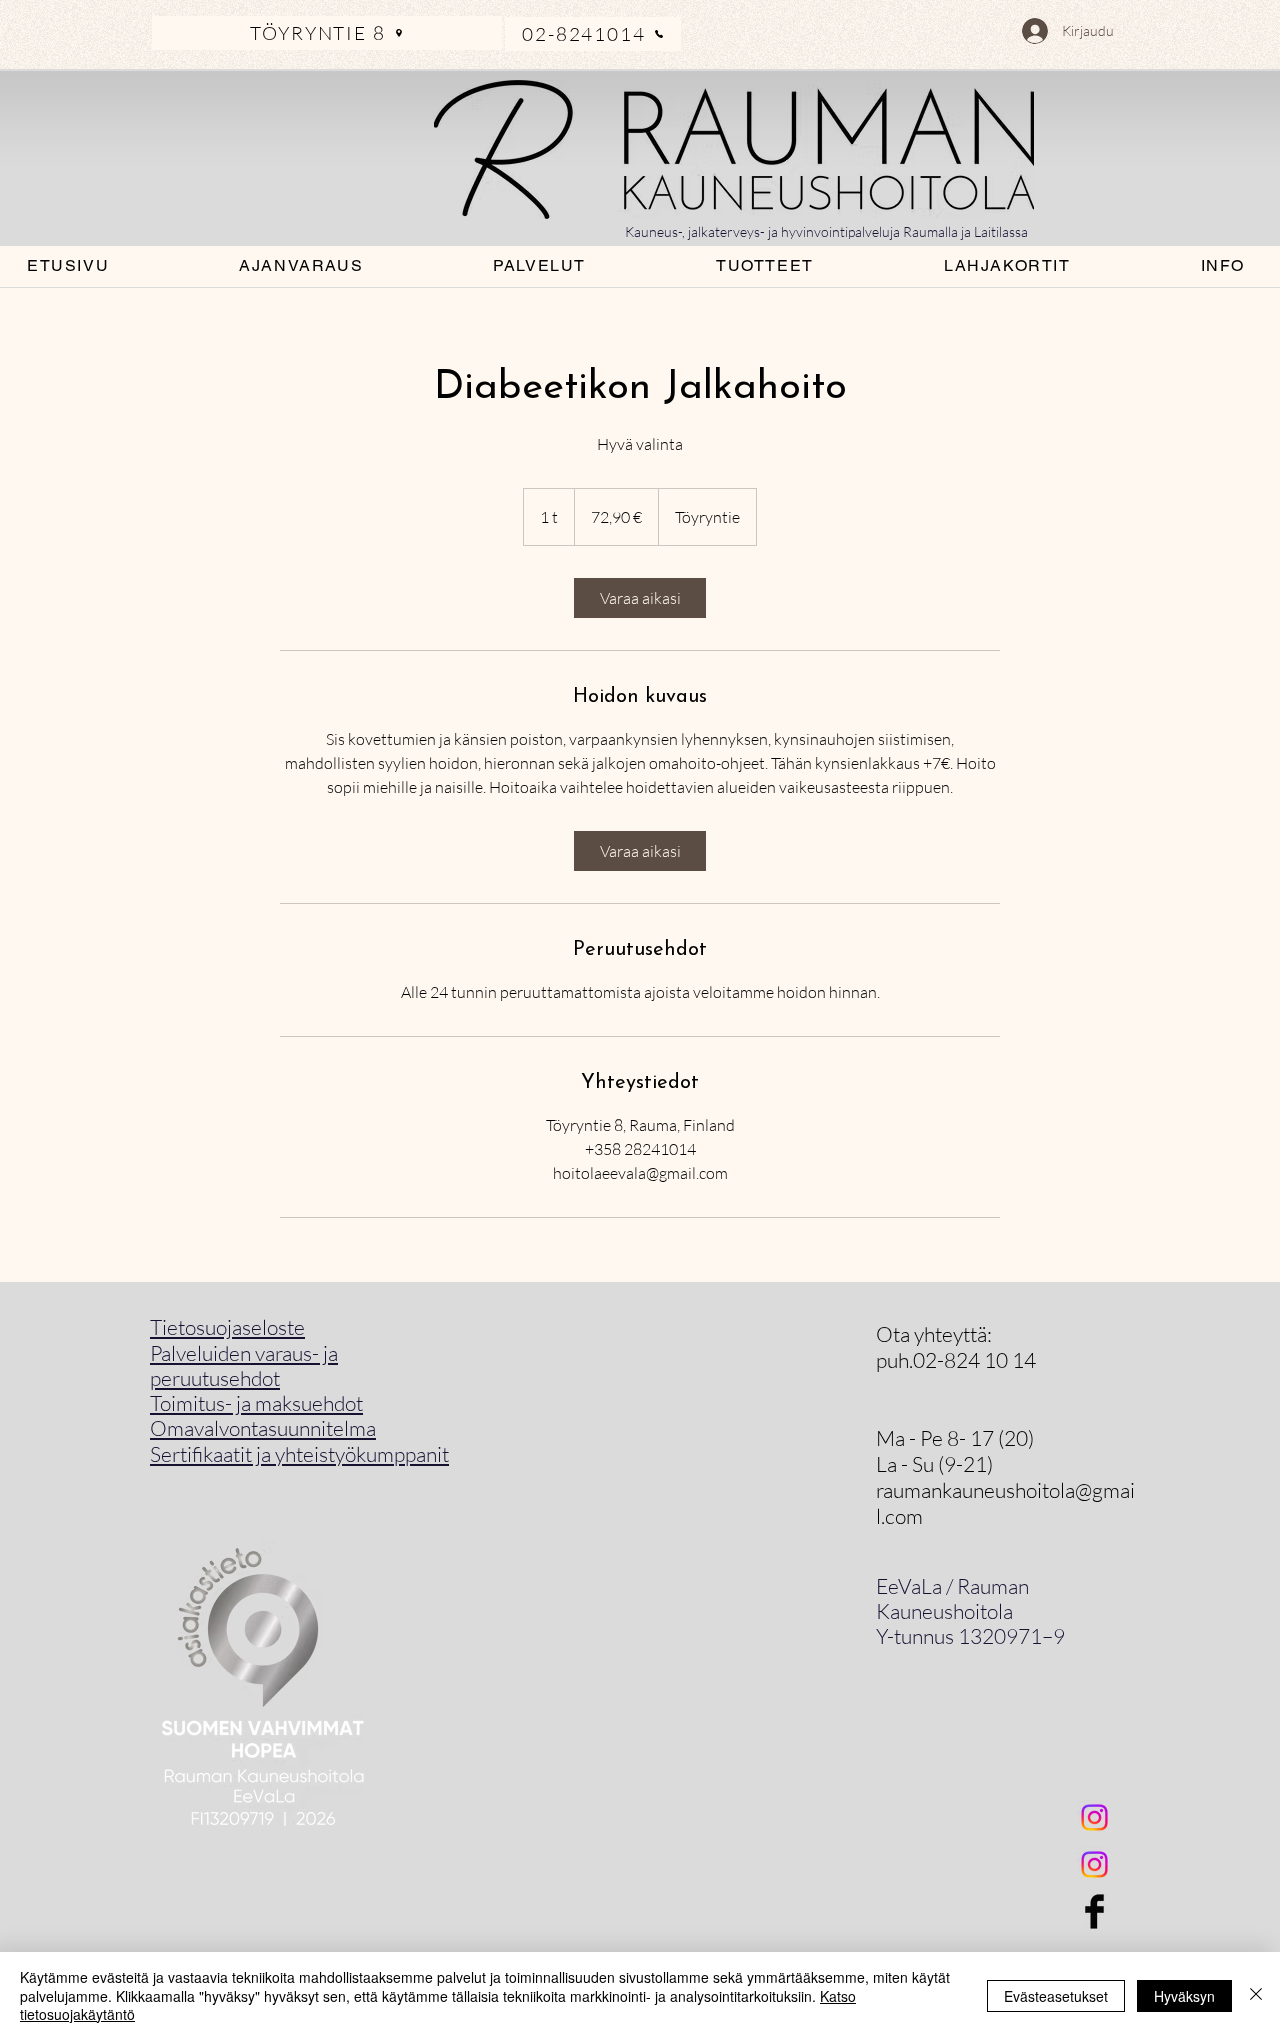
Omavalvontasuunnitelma (263, 1428)
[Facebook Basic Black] (1094, 1911)
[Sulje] (1256, 1995)
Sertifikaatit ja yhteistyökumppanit (299, 1454)
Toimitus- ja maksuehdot (256, 1403)
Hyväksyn (1184, 1996)
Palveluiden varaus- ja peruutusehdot (244, 1365)
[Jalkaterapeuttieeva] (1094, 1864)
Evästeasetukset (1056, 1996)
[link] (640, 598)
